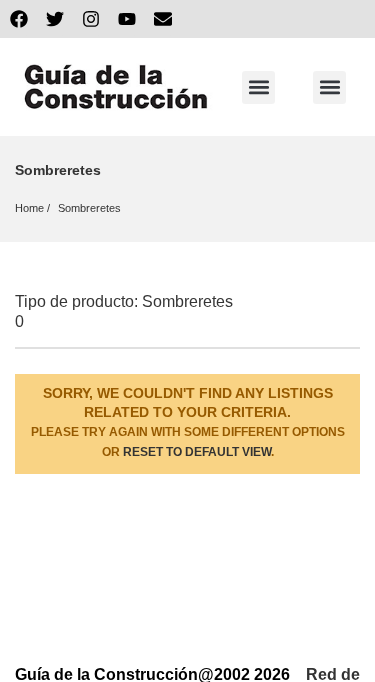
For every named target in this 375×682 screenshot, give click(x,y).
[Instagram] (91, 19)
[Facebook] (19, 19)
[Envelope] (163, 19)
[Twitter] (55, 19)
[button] (258, 87)
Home (29, 208)
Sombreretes (89, 208)
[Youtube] (127, 19)
